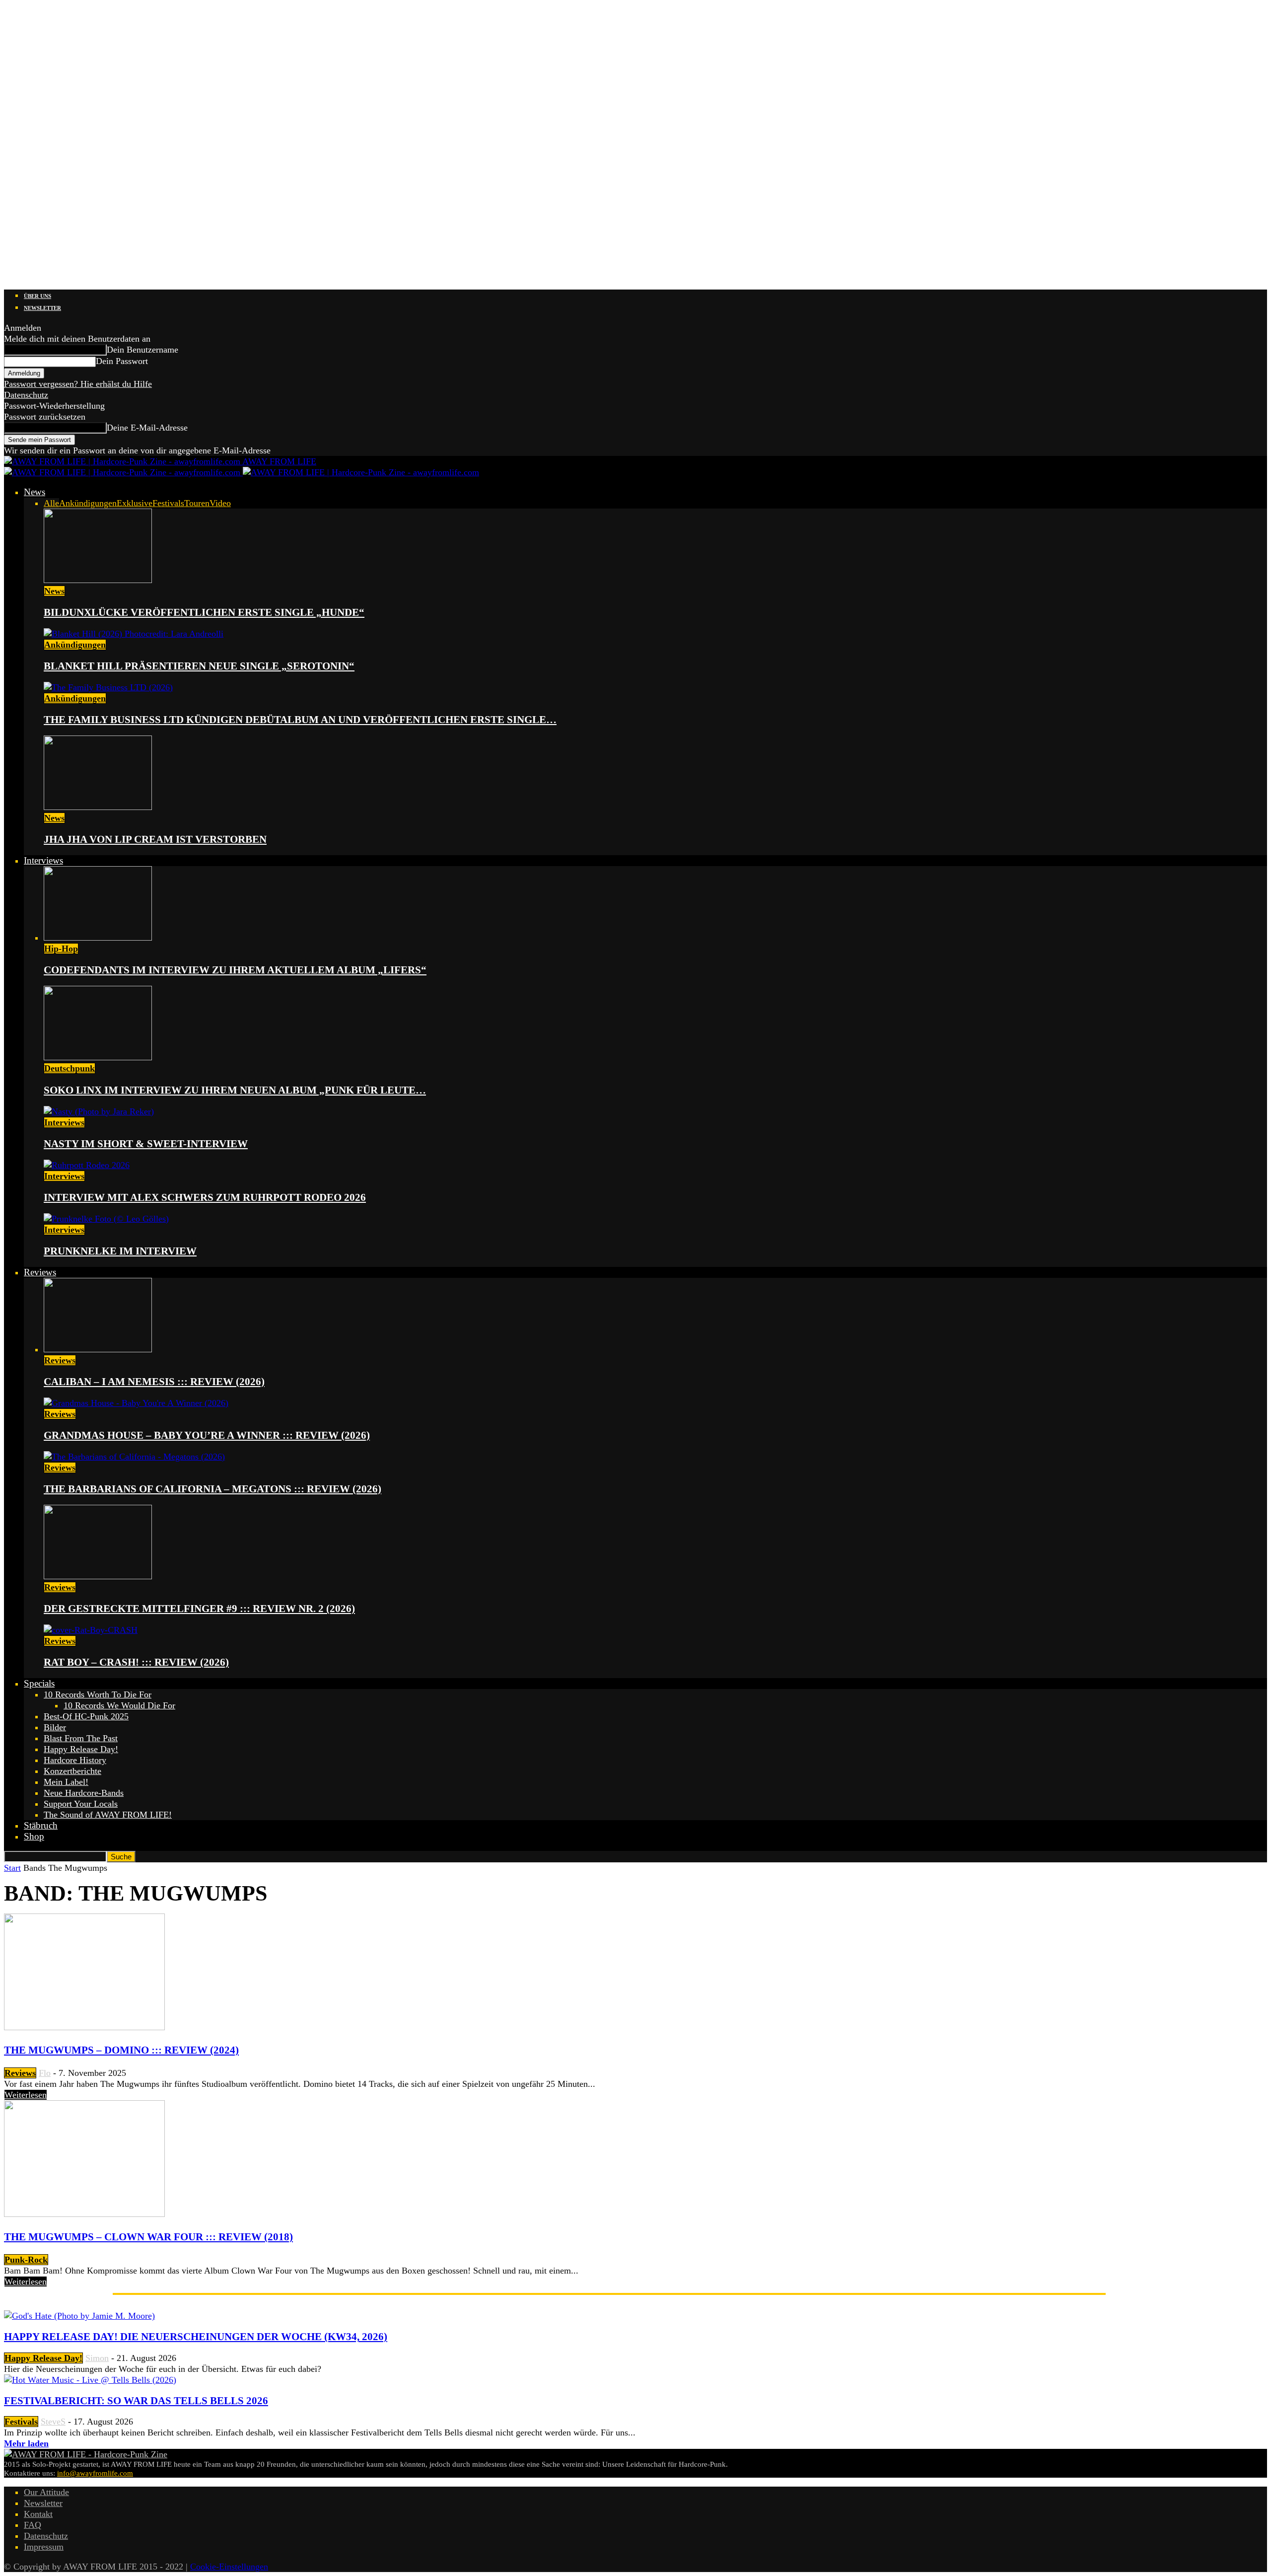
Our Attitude (46, 2492)
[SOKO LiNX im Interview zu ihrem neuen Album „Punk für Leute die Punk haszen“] (98, 1057)
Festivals (168, 503)
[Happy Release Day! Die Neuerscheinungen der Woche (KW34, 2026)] (79, 2316)
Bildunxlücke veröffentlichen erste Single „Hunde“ (204, 612)
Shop (34, 1836)
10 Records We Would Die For (119, 1705)
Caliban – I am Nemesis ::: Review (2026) (154, 1382)
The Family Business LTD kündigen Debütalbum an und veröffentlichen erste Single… (300, 720)
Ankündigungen (88, 503)
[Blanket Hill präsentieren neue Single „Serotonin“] (134, 634)
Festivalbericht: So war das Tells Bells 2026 (136, 2401)
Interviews (43, 860)
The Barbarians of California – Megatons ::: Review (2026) (212, 1489)
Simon (97, 2358)
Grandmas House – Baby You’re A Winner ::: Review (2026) (207, 1435)
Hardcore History (75, 1760)
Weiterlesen (26, 2095)
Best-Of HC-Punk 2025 (86, 1716)
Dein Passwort (122, 361)
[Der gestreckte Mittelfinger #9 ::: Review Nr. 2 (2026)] (98, 1576)
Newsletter (42, 308)
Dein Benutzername (142, 350)
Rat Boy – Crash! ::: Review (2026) (136, 1662)
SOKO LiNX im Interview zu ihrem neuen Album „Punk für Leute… (235, 1090)
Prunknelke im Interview (120, 1251)
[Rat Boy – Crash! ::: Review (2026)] (91, 1630)
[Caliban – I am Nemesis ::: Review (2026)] (98, 1349)
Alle (51, 503)
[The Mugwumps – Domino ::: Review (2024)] (84, 2027)
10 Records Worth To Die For (98, 1694)
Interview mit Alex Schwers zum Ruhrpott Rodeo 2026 (205, 1197)
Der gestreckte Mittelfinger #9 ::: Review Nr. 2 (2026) (199, 1609)
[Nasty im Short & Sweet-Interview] (99, 1111)
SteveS (53, 2422)
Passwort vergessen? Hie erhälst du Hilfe (78, 384)
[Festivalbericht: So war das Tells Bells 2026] (90, 2380)
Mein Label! (66, 1782)
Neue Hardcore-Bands (84, 1793)
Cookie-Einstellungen (229, 2567)
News (35, 492)
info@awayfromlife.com (95, 2473)
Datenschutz (26, 395)
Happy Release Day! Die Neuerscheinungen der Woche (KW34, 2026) (196, 2337)
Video (220, 503)
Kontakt (38, 2514)
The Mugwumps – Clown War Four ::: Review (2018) (148, 2237)
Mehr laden (26, 2443)
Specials (39, 1683)
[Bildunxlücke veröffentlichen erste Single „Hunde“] (98, 580)
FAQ (33, 2525)
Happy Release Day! (81, 1749)
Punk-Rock (26, 2260)
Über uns (37, 296)
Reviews (40, 1272)
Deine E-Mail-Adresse (147, 428)
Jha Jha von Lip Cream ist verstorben (155, 839)
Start (12, 1868)
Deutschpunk (70, 1068)
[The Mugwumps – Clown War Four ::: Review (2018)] (84, 2214)
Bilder (55, 1727)
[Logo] (123, 472)
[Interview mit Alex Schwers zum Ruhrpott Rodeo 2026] (87, 1165)
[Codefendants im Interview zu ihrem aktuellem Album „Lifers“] (98, 938)
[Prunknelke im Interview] (106, 1219)
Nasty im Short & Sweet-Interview (146, 1144)
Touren (197, 503)
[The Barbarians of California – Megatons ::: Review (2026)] (134, 1457)
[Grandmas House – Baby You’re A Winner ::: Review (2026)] (136, 1403)
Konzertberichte (72, 1771)
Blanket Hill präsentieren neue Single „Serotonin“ (199, 666)
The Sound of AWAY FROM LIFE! (108, 1815)
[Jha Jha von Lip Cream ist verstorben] (98, 807)
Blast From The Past (81, 1738)
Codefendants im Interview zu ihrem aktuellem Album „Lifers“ (235, 970)
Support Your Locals (81, 1804)
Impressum (44, 2547)
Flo (45, 2073)
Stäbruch (41, 1825)
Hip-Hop (61, 949)
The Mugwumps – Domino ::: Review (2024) (121, 2050)
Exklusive (135, 503)
